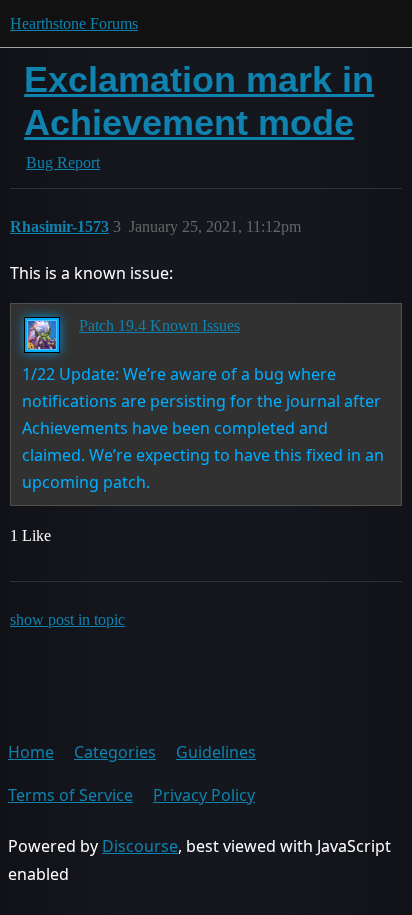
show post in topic (67, 619)
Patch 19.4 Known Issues (159, 325)
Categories (115, 752)
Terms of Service (70, 795)
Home (31, 752)
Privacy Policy (204, 795)
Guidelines (216, 752)
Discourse (140, 846)
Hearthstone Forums (74, 23)
